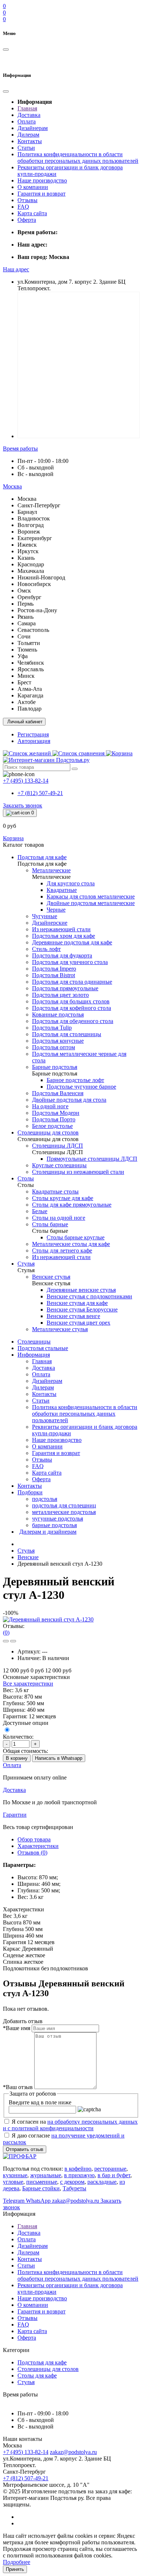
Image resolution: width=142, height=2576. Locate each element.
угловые (13, 2182)
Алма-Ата (30, 689)
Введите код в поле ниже (40, 2102)
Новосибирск (34, 584)
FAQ (23, 207)
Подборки (30, 1492)
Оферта (27, 220)
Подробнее (17, 2562)
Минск (26, 676)
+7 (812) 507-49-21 (40, 793)
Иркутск (28, 551)
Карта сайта (32, 213)
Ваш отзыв (18, 2087)
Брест (24, 682)
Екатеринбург (35, 538)
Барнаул (27, 512)
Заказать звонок (23, 805)
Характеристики (38, 1846)
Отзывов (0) (32, 1853)
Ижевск (27, 545)
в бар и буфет (114, 2175)
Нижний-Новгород (41, 577)
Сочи (24, 636)
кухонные (15, 2175)
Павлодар (29, 709)
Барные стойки (41, 2188)
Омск (24, 591)
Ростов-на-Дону (37, 610)
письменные (42, 2182)
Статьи (26, 148)
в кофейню (78, 2169)
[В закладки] (6, 1641)
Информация (34, 1355)
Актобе (27, 702)
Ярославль (31, 669)
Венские (28, 1557)
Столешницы (34, 1342)
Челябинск (31, 663)
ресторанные (110, 2169)
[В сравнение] (13, 1641)
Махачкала (31, 571)
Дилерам (28, 135)
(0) (6, 1633)
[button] (16, 269)
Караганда (30, 695)
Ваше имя (17, 2028)
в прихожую (79, 2175)
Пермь (25, 604)
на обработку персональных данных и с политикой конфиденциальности (70, 2125)
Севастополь (33, 630)
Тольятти (29, 643)
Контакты (30, 141)
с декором (72, 2182)
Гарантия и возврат (42, 194)
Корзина (13, 838)
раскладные (102, 2182)
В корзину (17, 1758)
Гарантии (15, 1815)
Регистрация (33, 734)
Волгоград (31, 525)
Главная (27, 108)
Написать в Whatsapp (59, 1758)
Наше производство (42, 180)
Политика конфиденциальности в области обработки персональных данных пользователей (78, 158)
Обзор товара (34, 1839)
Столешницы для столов (48, 2369)
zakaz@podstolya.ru (73, 2452)
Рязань (25, 617)
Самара (27, 623)
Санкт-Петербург (39, 505)
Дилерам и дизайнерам (48, 1532)
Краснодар (31, 564)
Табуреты (74, 2188)
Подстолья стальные (43, 1348)
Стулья (26, 1551)
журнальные (46, 2175)
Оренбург (29, 597)
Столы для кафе (37, 2376)
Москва (27, 499)
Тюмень (27, 650)
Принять (15, 2569)
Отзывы (27, 200)
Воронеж (29, 532)
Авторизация (34, 741)
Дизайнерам (33, 128)
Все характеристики (28, 1684)
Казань (26, 558)
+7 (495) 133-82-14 (26, 2452)
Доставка (29, 115)
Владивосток (34, 518)
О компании (33, 187)
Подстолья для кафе (42, 2362)
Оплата (27, 121)
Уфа (23, 656)
